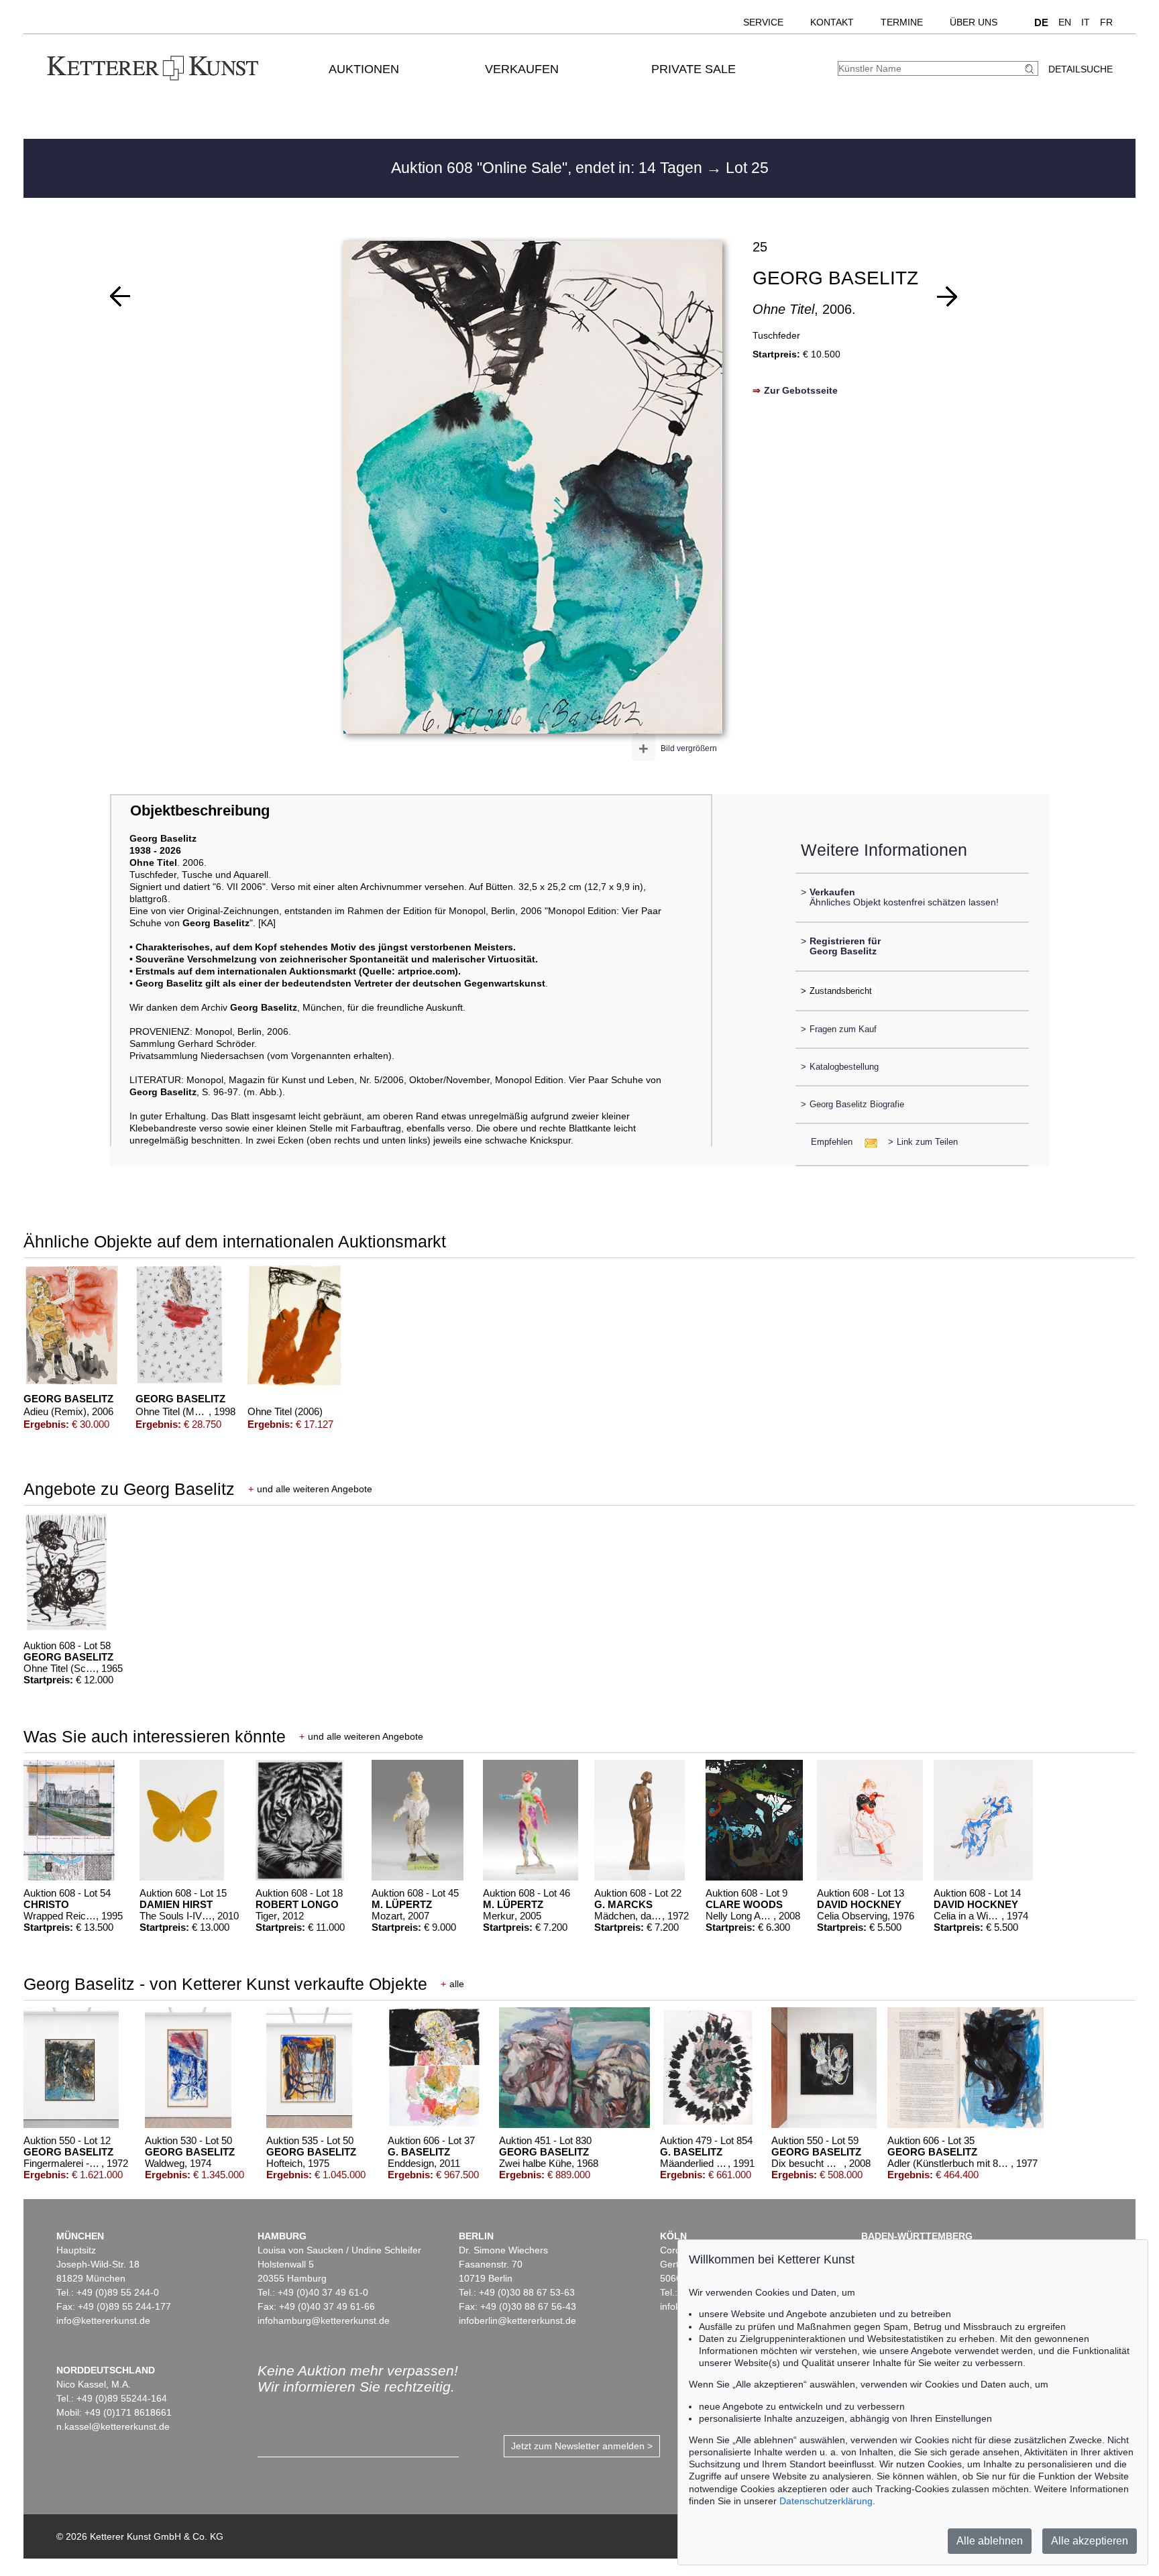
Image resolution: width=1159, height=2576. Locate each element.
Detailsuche (1081, 69)
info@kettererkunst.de (103, 2320)
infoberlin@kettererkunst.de (517, 2320)
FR (1106, 22)
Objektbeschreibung (200, 810)
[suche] (1031, 69)
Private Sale (694, 69)
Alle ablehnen (990, 2541)
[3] (120, 296)
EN (1065, 22)
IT (1086, 22)
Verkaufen (522, 69)
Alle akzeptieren (1090, 2541)
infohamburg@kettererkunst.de (324, 2320)
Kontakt (832, 22)
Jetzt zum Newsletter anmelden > (582, 2446)
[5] (947, 296)
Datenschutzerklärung (826, 2501)
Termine (902, 22)
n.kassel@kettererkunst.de (113, 2426)
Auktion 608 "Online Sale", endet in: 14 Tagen (549, 168)
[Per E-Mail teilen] (867, 1142)
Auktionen (364, 69)
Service (763, 22)
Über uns (974, 22)
